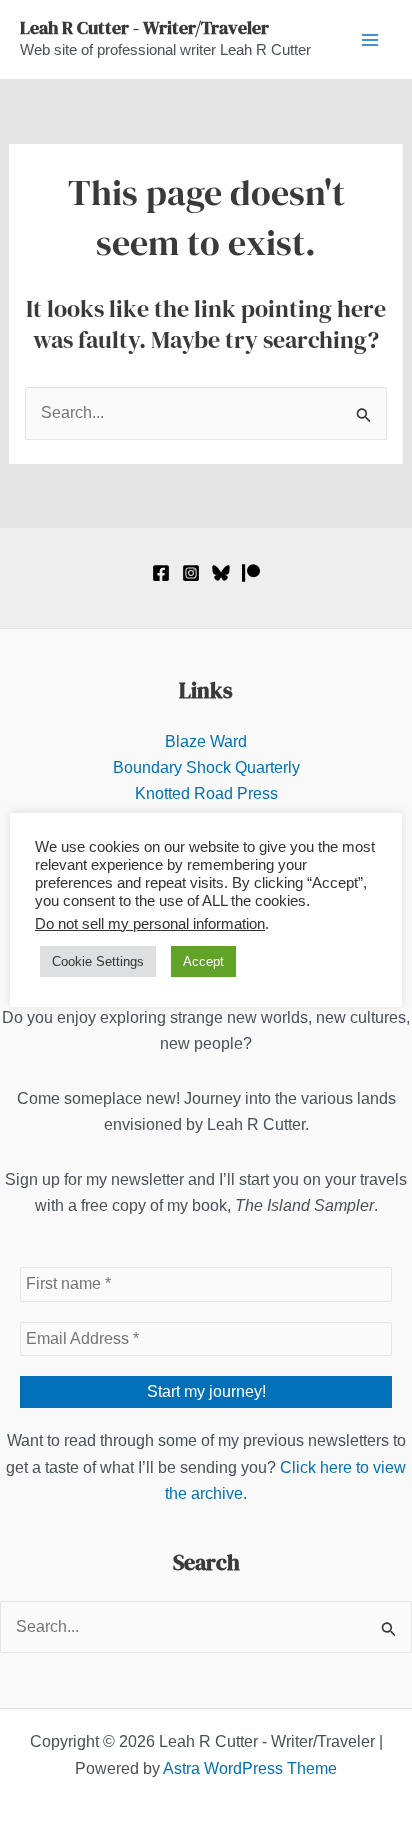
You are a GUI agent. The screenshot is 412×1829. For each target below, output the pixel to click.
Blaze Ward (206, 741)
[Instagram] (191, 573)
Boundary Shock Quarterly (206, 767)
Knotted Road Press (206, 793)
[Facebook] (161, 573)
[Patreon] (251, 573)
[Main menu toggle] (370, 40)
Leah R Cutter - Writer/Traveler (144, 27)
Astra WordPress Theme (250, 1768)
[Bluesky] (221, 573)
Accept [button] (203, 961)
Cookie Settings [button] (98, 961)
